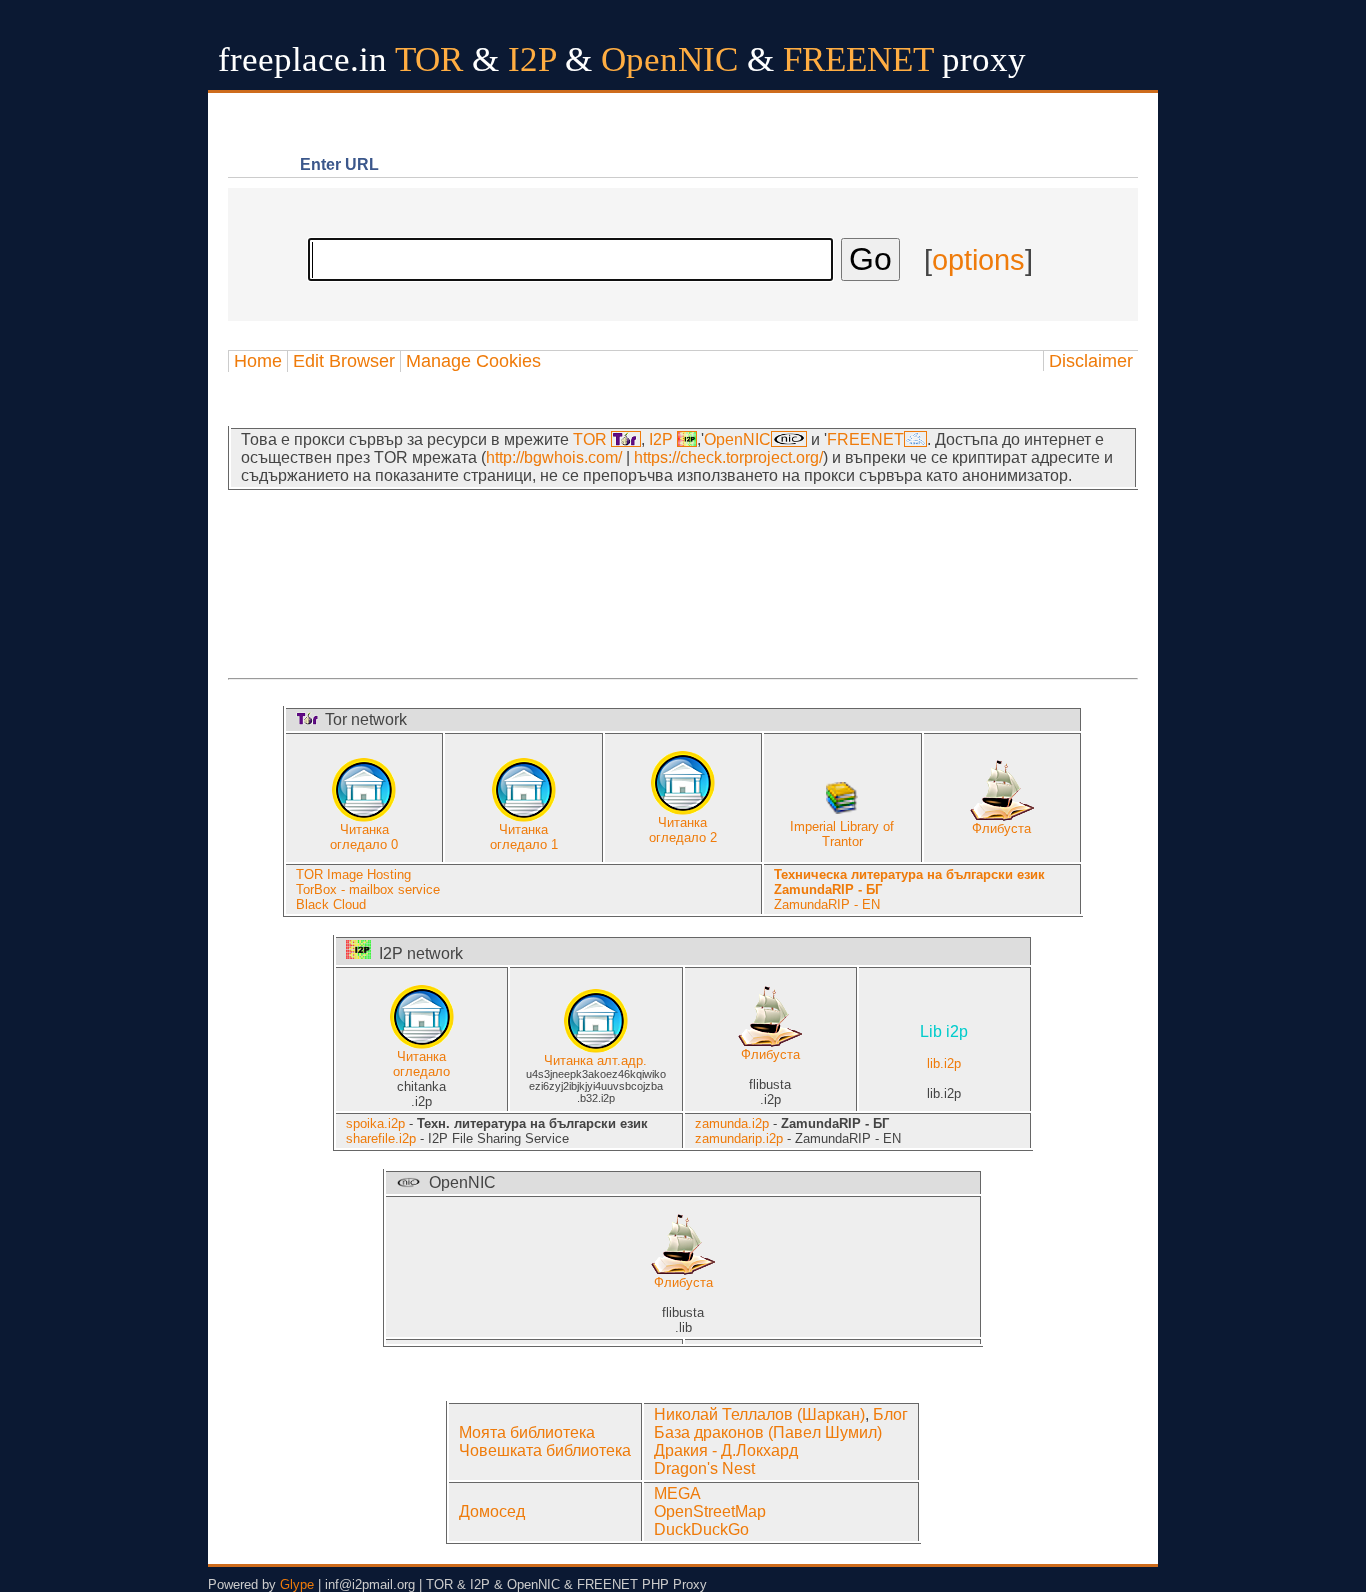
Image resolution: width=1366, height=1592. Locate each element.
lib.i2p (944, 1048)
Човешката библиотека (545, 1450)
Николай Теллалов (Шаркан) (759, 1414)
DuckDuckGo (701, 1529)
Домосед (492, 1511)
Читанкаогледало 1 (524, 837)
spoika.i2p (375, 1123)
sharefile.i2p (381, 1138)
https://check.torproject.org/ (728, 457)
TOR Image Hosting (353, 874)
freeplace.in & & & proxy (622, 59)
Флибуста (1001, 828)
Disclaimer (1091, 361)
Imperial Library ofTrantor (842, 834)
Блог (890, 1414)
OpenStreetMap (710, 1511)
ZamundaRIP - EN (827, 904)
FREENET (865, 439)
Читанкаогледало (421, 1064)
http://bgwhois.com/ (554, 457)
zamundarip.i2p (739, 1138)
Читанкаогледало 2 (683, 830)
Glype (297, 1584)
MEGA (677, 1493)
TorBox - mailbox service (368, 889)
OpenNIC (737, 439)
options (978, 260)
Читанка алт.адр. (595, 1060)
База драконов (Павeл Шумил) (768, 1432)
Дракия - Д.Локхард (726, 1450)
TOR (592, 439)
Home (258, 361)
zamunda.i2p (732, 1123)
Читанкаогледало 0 (364, 837)
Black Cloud (331, 904)
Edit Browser (344, 361)
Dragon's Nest (704, 1468)
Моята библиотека (527, 1432)
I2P (663, 439)
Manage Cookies (473, 361)
